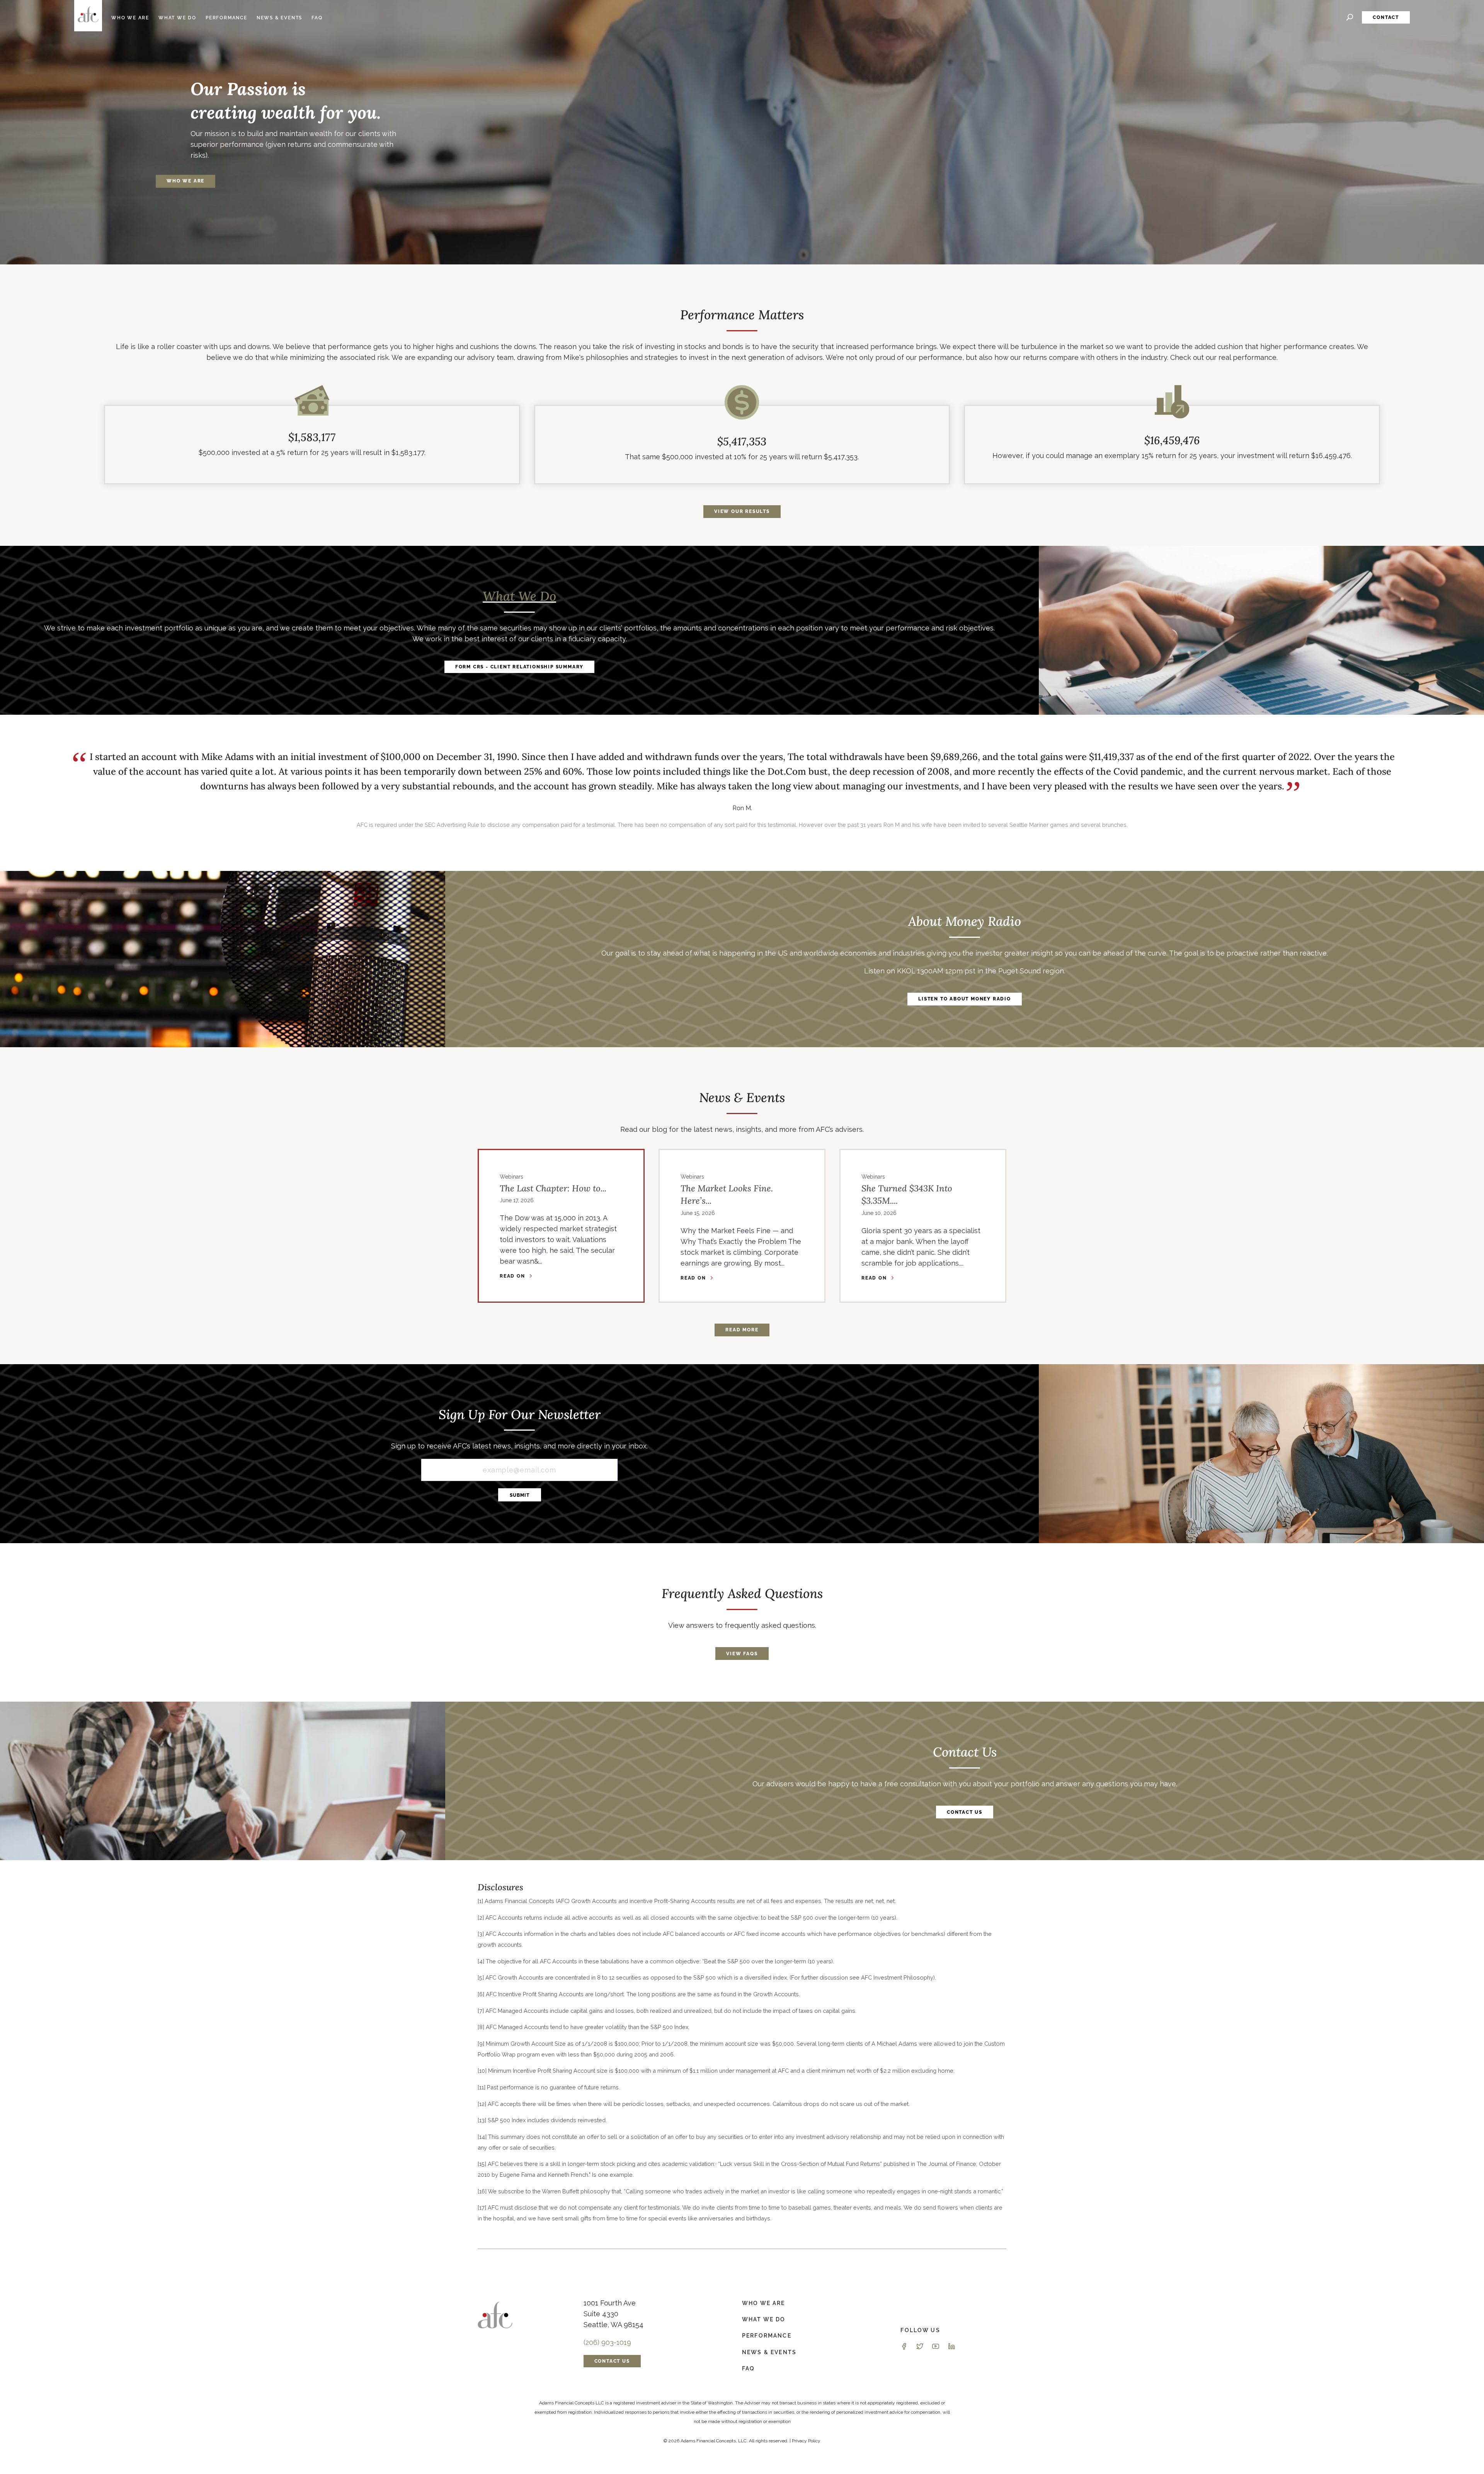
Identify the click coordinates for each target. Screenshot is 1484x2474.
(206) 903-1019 (607, 2342)
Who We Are (130, 18)
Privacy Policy (806, 2441)
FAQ (317, 18)
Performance (226, 18)
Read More (742, 1330)
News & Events (279, 18)
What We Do (177, 18)
